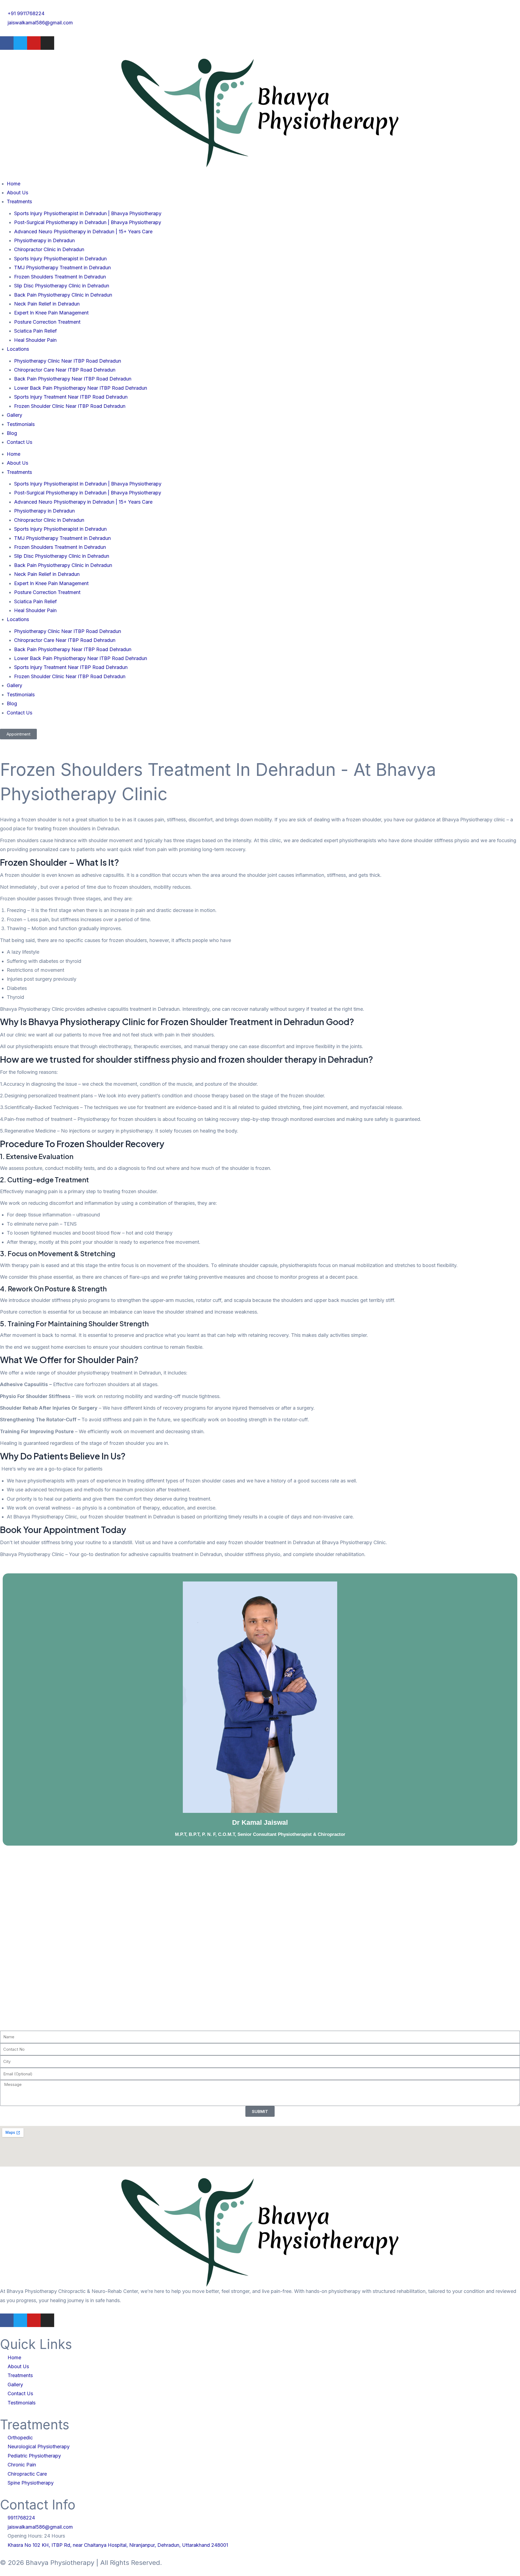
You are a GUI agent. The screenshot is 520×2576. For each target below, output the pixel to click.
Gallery (14, 415)
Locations (18, 349)
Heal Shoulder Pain (35, 340)
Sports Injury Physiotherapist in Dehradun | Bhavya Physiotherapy (88, 213)
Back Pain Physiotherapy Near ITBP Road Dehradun (73, 379)
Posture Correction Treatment (47, 322)
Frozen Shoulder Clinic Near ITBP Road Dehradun (70, 406)
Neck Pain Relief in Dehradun (47, 304)
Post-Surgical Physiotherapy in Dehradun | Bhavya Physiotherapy (88, 222)
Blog (12, 433)
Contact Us (19, 442)
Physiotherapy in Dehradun (44, 240)
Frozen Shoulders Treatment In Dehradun (60, 277)
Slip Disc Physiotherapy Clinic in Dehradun (62, 286)
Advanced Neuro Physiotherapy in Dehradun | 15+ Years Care (83, 232)
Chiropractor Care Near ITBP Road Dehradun (65, 370)
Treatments (19, 201)
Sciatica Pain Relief (35, 331)
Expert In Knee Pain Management (51, 313)
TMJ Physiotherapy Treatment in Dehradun (62, 268)
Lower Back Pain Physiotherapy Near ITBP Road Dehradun (81, 388)
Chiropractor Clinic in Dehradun (49, 249)
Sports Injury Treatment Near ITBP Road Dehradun (71, 397)
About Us (17, 193)
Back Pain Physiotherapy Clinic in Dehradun (63, 295)
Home (14, 184)
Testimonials (21, 424)
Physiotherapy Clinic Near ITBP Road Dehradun (68, 361)
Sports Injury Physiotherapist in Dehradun (60, 259)
